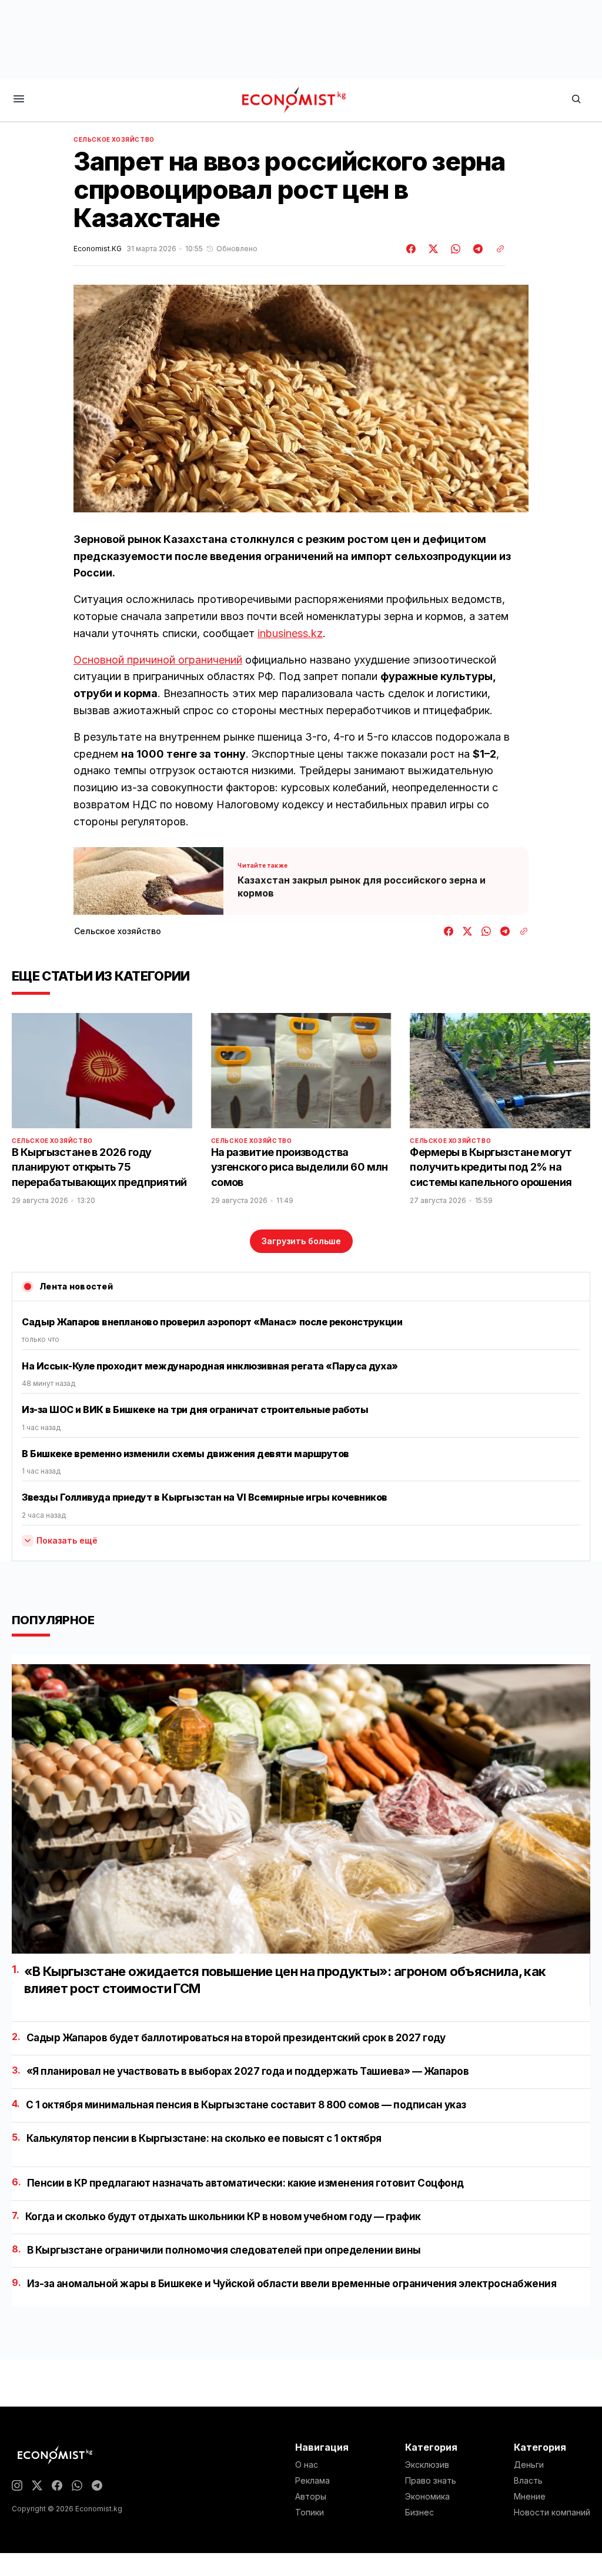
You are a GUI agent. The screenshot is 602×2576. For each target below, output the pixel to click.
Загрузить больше (301, 1241)
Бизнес (419, 2512)
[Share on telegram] (476, 249)
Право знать (431, 2481)
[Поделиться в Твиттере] (432, 249)
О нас (307, 2465)
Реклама (312, 2481)
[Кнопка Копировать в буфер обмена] (496, 249)
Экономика (427, 2497)
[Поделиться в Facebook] (412, 249)
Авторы (311, 2497)
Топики (310, 2512)
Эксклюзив (427, 2465)
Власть (528, 2481)
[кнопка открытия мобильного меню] (19, 100)
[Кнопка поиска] (576, 100)
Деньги (529, 2465)
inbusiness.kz (290, 633)
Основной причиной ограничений (158, 660)
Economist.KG (98, 249)
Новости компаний (552, 2512)
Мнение (530, 2497)
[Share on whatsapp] (454, 249)
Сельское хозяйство (114, 139)
